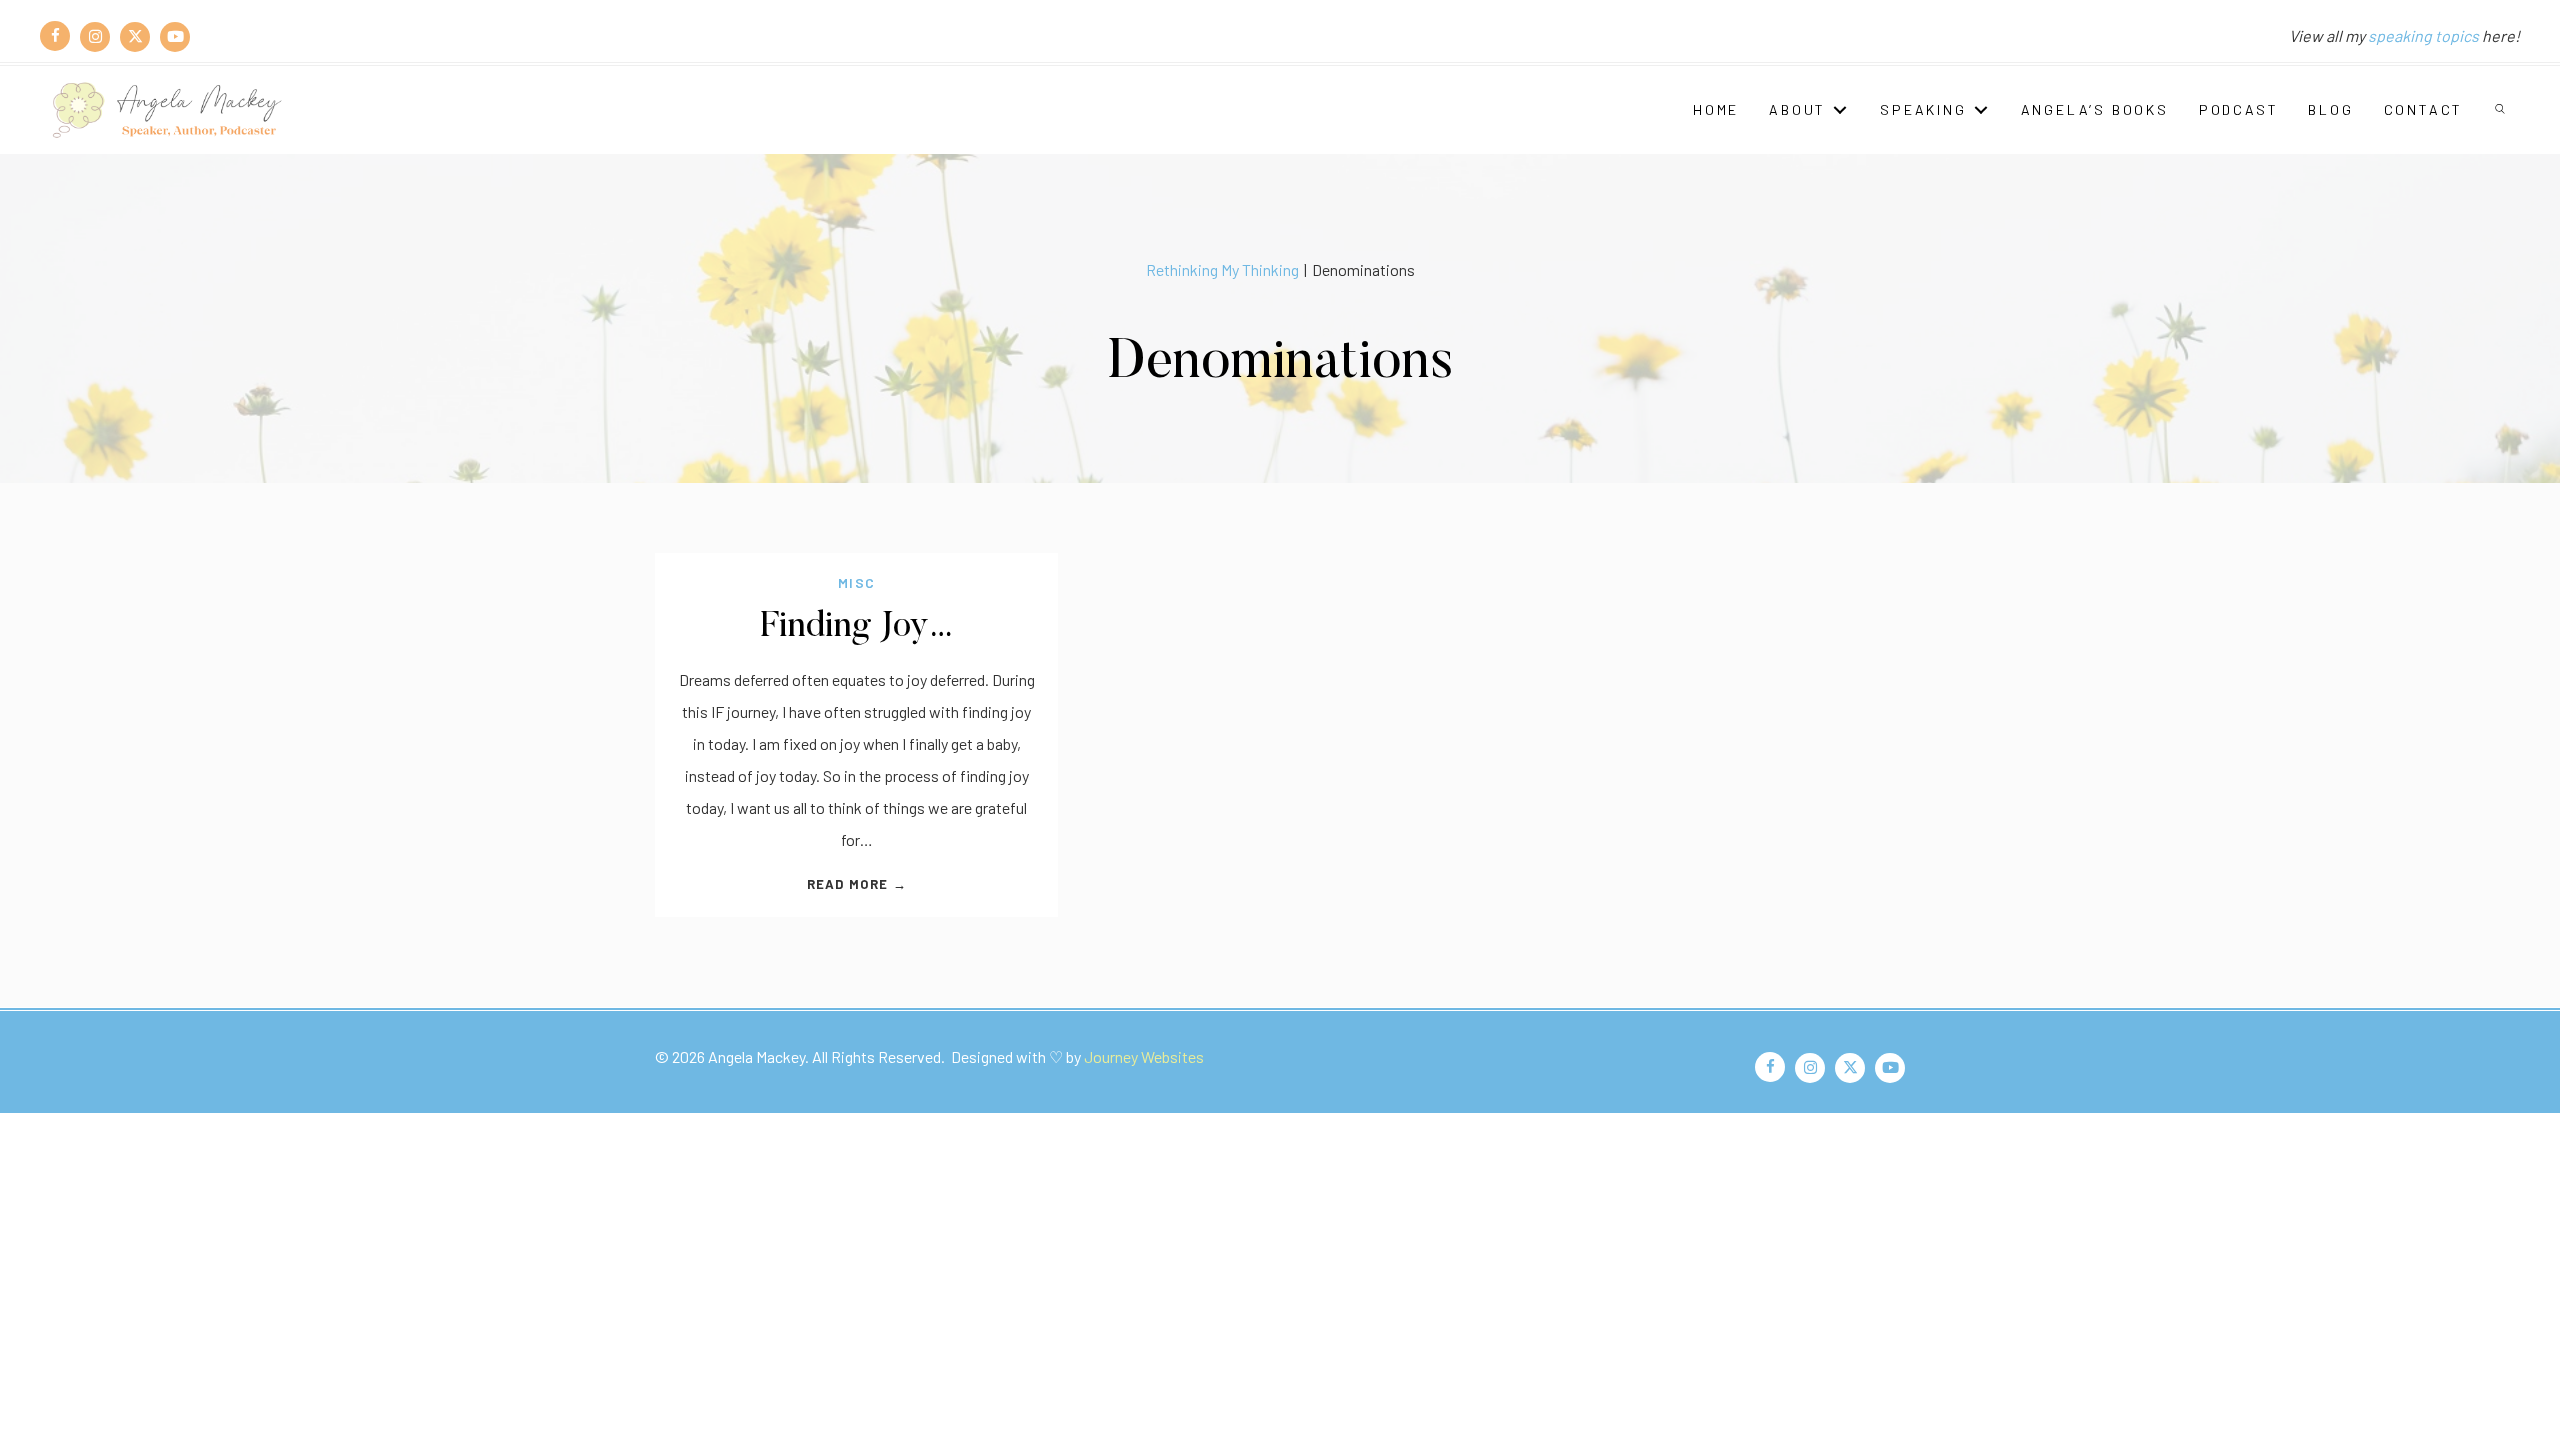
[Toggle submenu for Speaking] (1981, 109)
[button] (2501, 110)
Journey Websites (1144, 1056)
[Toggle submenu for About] (1840, 109)
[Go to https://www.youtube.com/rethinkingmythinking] (175, 36)
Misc (857, 582)
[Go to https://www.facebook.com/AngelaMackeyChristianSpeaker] (55, 36)
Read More (857, 884)
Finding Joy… (857, 627)
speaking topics (2423, 35)
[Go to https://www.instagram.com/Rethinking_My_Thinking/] (95, 36)
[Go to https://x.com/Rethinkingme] (135, 36)
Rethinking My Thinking (1222, 269)
